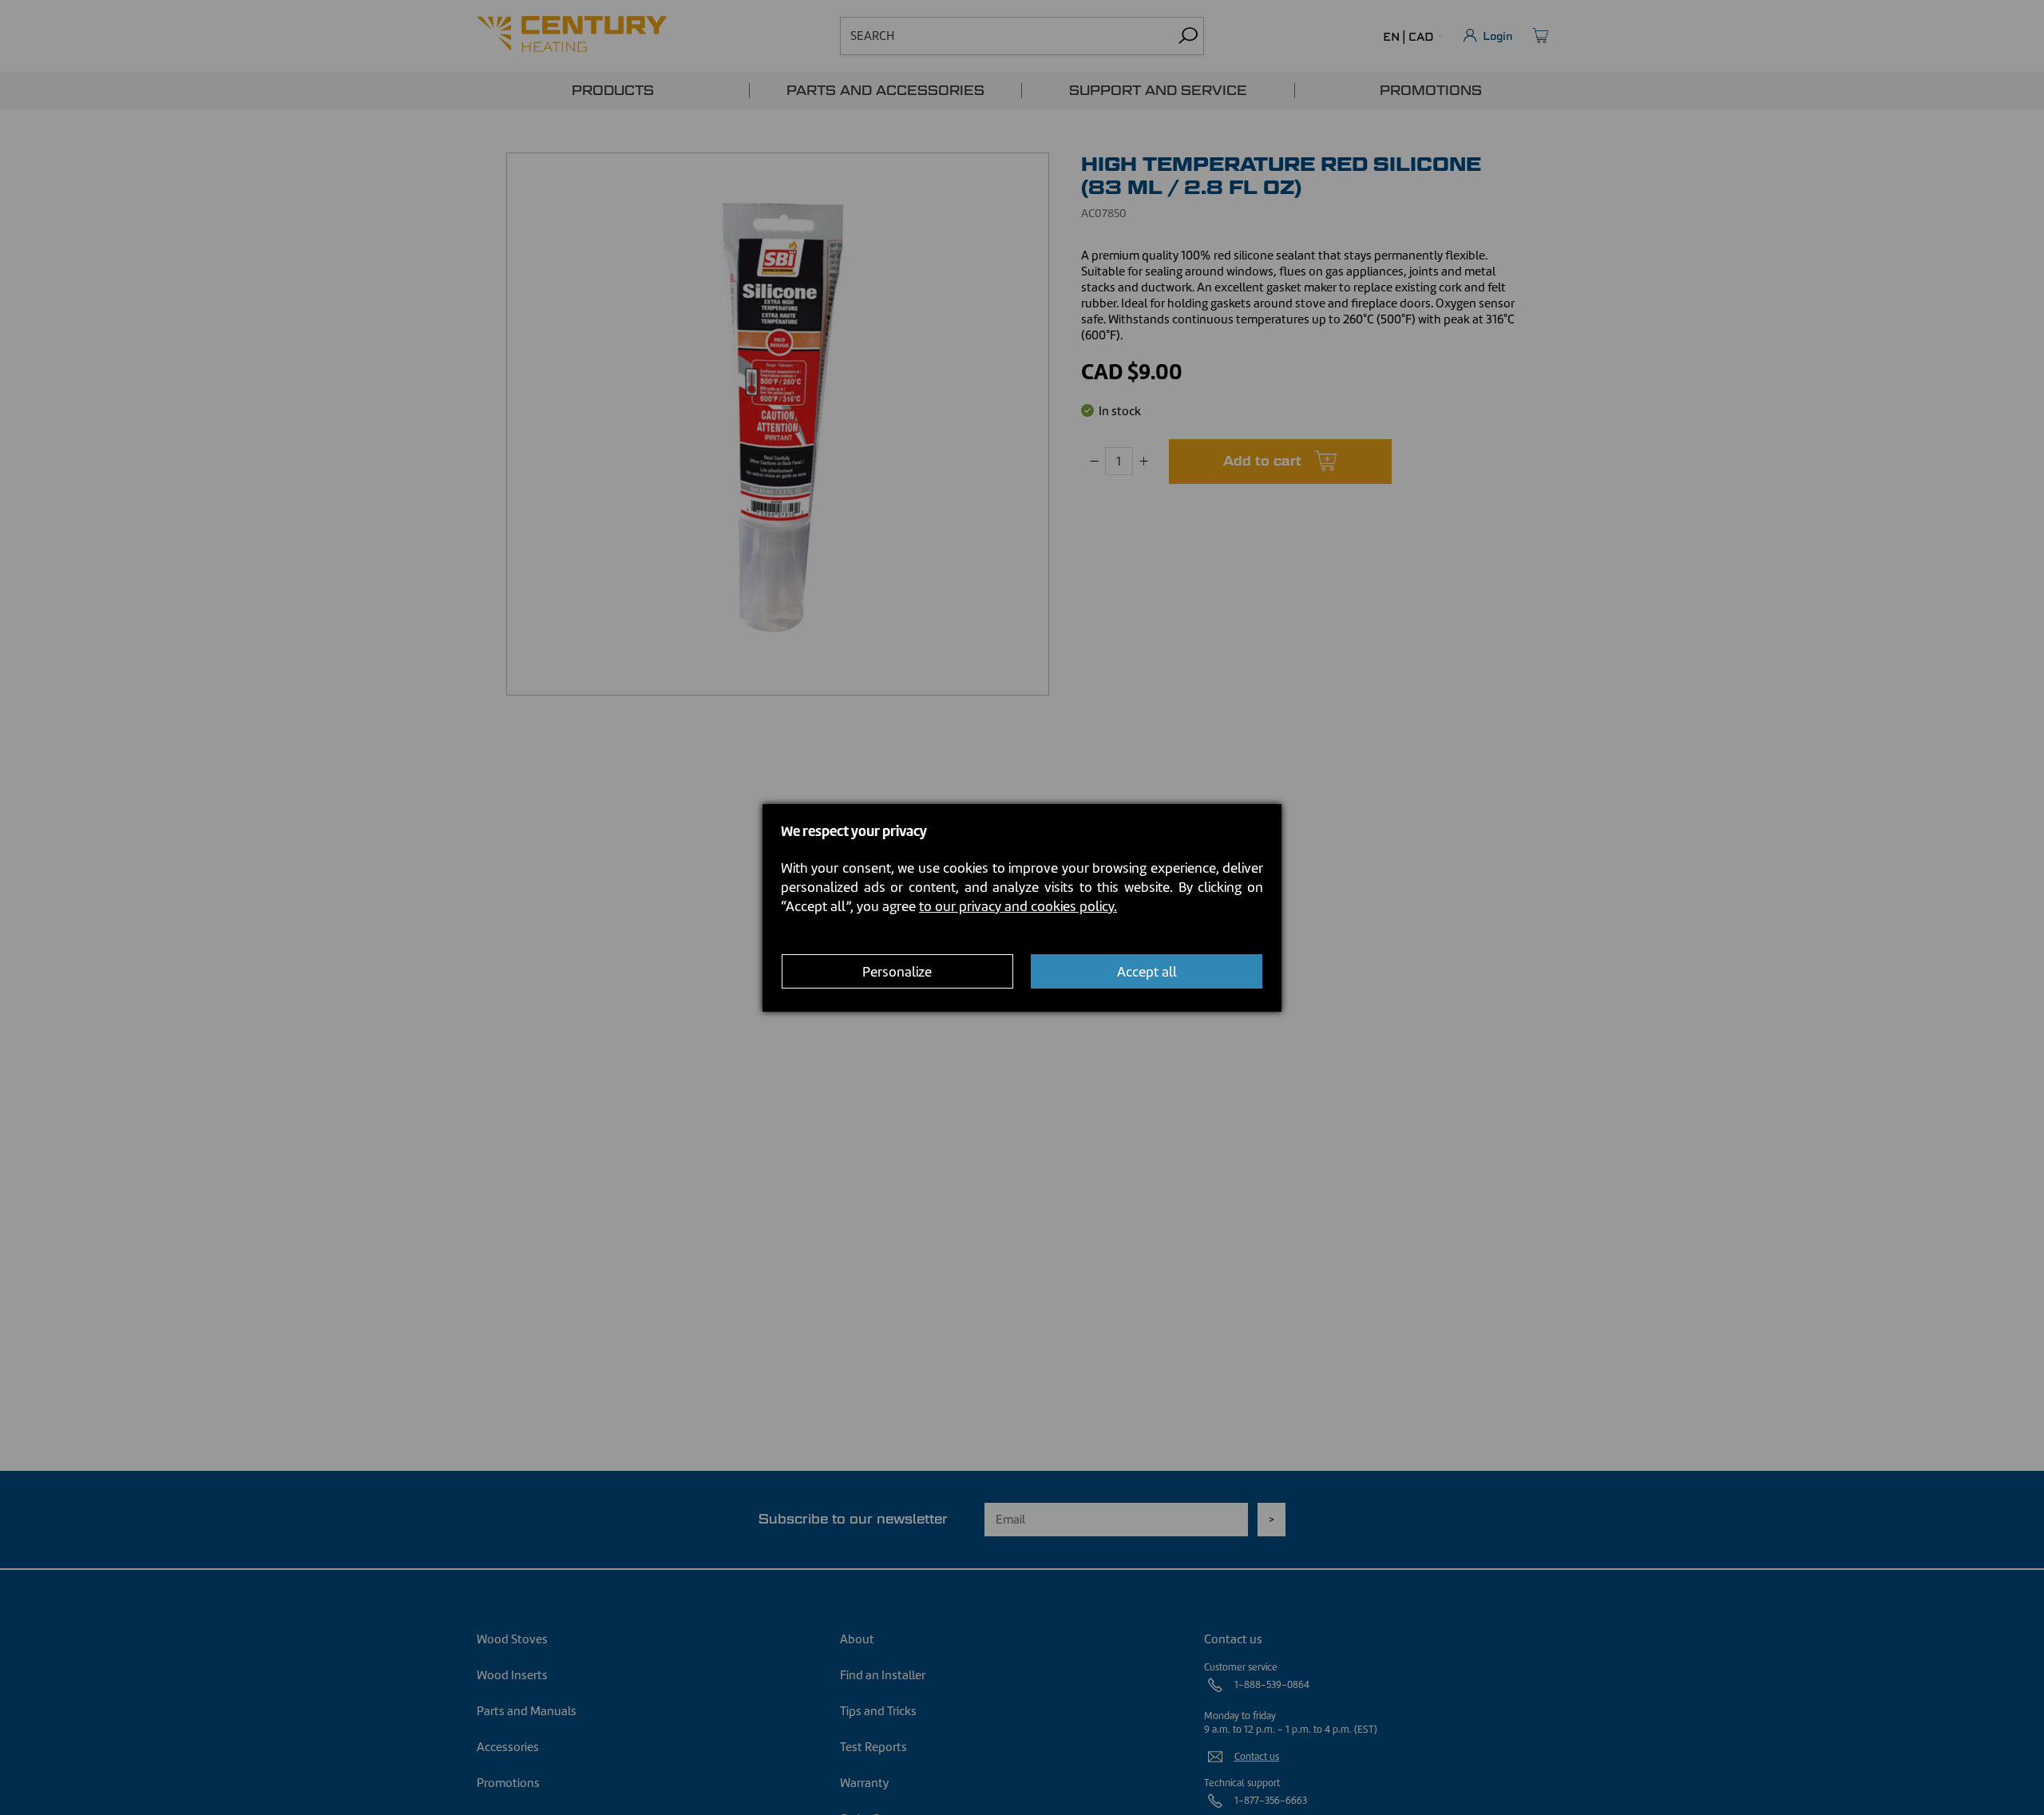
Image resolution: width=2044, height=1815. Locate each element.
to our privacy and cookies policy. (1018, 906)
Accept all (1147, 971)
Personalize (897, 971)
